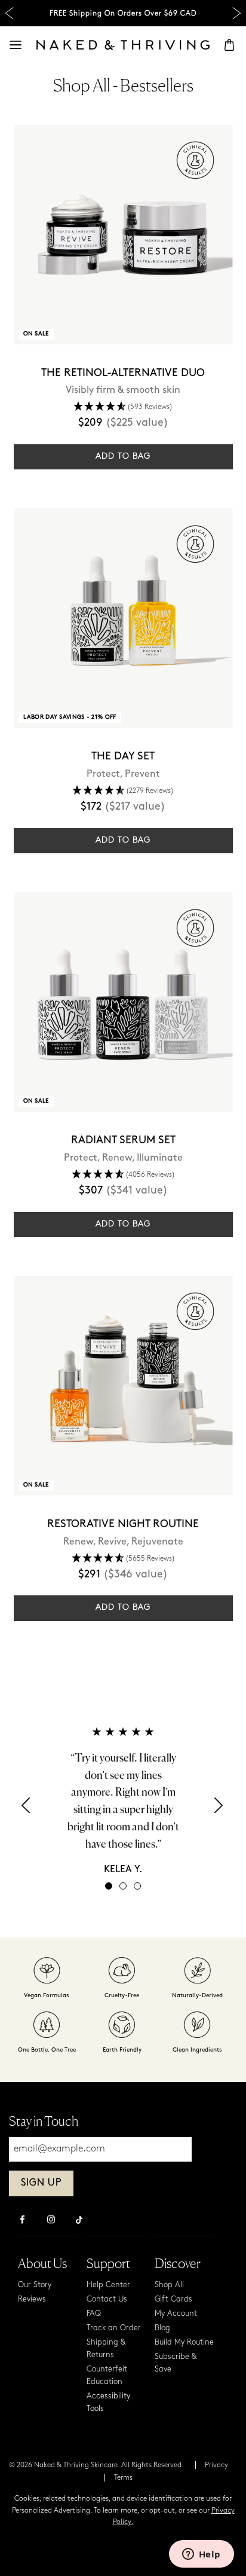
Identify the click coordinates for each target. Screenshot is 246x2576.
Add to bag (123, 457)
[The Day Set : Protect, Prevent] (123, 618)
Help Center (108, 2285)
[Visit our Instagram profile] (51, 2221)
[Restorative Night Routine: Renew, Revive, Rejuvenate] (123, 1386)
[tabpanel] (123, 1800)
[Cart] (229, 45)
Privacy (216, 2465)
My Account (176, 2314)
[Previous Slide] (9, 13)
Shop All (169, 2285)
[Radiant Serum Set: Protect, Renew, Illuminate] (123, 1002)
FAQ (94, 2314)
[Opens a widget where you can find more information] (201, 2555)
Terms (123, 2478)
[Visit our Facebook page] (22, 2221)
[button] (27, 1809)
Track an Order (114, 2328)
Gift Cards (173, 2299)
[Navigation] (16, 45)
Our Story (35, 2285)
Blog (162, 2328)
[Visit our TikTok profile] (79, 2218)
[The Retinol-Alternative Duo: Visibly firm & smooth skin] (123, 235)
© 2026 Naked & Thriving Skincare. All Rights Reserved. (96, 2465)
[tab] (109, 1886)
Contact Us (107, 2299)
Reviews (32, 2299)
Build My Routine (184, 2342)
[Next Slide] (237, 13)
